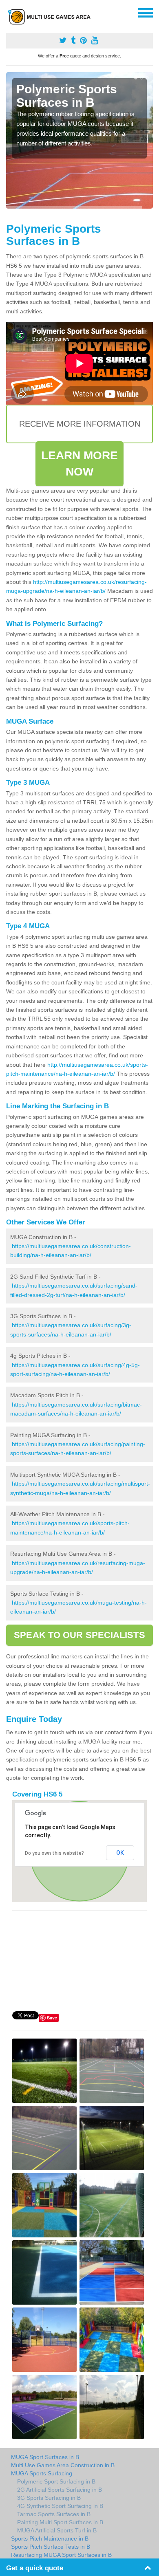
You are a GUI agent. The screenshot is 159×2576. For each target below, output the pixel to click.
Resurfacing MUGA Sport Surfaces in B (61, 2555)
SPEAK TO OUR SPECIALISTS (79, 1635)
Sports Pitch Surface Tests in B (51, 2547)
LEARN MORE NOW (80, 463)
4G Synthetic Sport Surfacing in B (60, 2506)
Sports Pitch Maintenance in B (50, 2539)
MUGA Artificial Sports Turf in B (57, 2530)
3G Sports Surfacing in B (49, 2498)
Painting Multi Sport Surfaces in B (60, 2522)
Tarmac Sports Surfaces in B (54, 2514)
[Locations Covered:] (10, 12)
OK (120, 1853)
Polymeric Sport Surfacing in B (56, 2481)
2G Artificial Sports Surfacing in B (60, 2490)
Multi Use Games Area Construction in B (63, 2465)
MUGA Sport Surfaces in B (45, 2457)
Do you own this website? (54, 1853)
